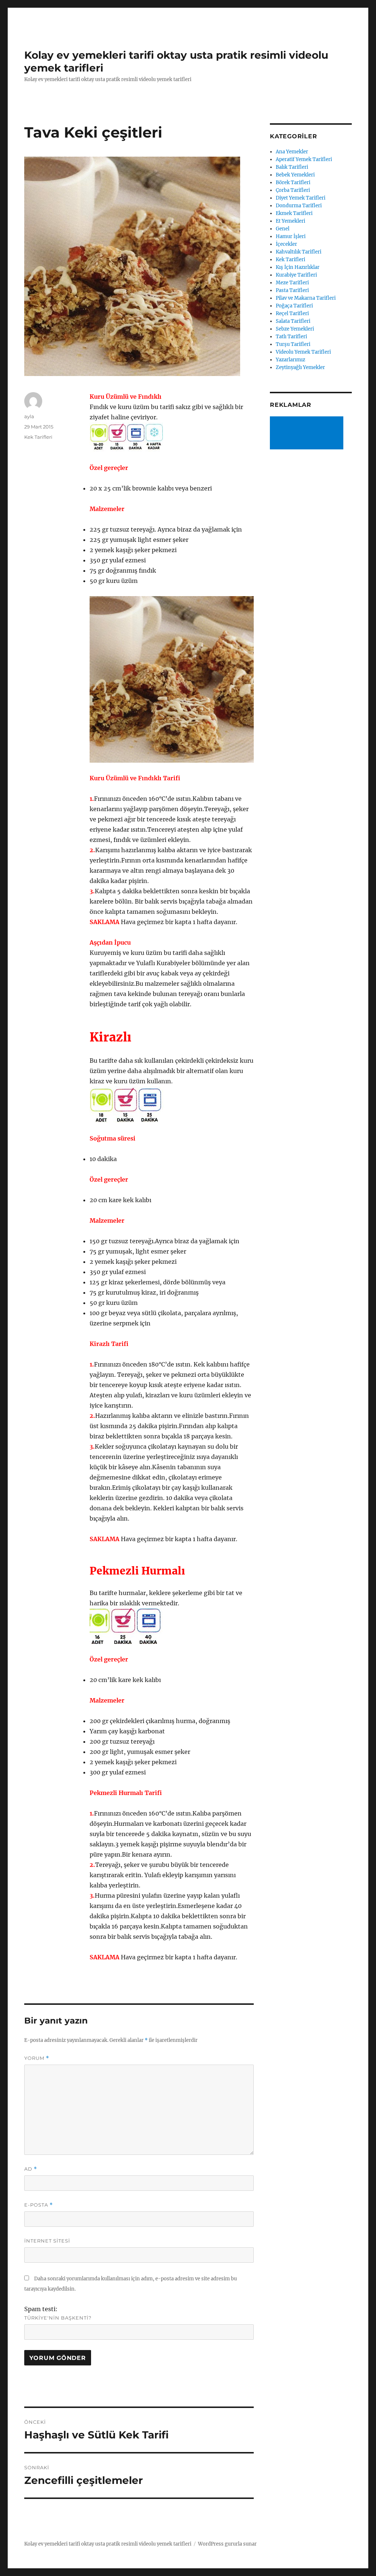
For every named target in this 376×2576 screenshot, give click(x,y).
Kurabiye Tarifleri (296, 275)
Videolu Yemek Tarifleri (303, 352)
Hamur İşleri (291, 236)
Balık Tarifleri (292, 167)
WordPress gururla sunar (227, 2544)
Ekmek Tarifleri (294, 213)
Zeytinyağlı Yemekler (300, 367)
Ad (31, 2169)
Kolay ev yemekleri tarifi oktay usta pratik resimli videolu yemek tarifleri (108, 2544)
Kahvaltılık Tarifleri (299, 252)
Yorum (37, 2058)
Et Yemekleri (290, 221)
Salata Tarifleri (293, 321)
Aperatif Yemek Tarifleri (304, 159)
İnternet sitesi (47, 2241)
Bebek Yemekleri (295, 175)
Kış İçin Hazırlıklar (298, 267)
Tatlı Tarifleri (291, 337)
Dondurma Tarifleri (299, 206)
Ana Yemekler (292, 152)
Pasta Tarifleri (292, 290)
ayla (29, 416)
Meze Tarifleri (292, 283)
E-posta (39, 2205)
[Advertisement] (308, 434)
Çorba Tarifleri (293, 190)
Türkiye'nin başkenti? (58, 2318)
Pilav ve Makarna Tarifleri (306, 298)
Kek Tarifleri (38, 437)
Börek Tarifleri (293, 183)
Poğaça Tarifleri (294, 306)
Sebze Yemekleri (295, 329)
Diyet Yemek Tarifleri (301, 198)
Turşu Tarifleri (293, 344)
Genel (283, 229)
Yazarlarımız (290, 360)
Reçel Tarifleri (292, 313)
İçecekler (286, 244)
